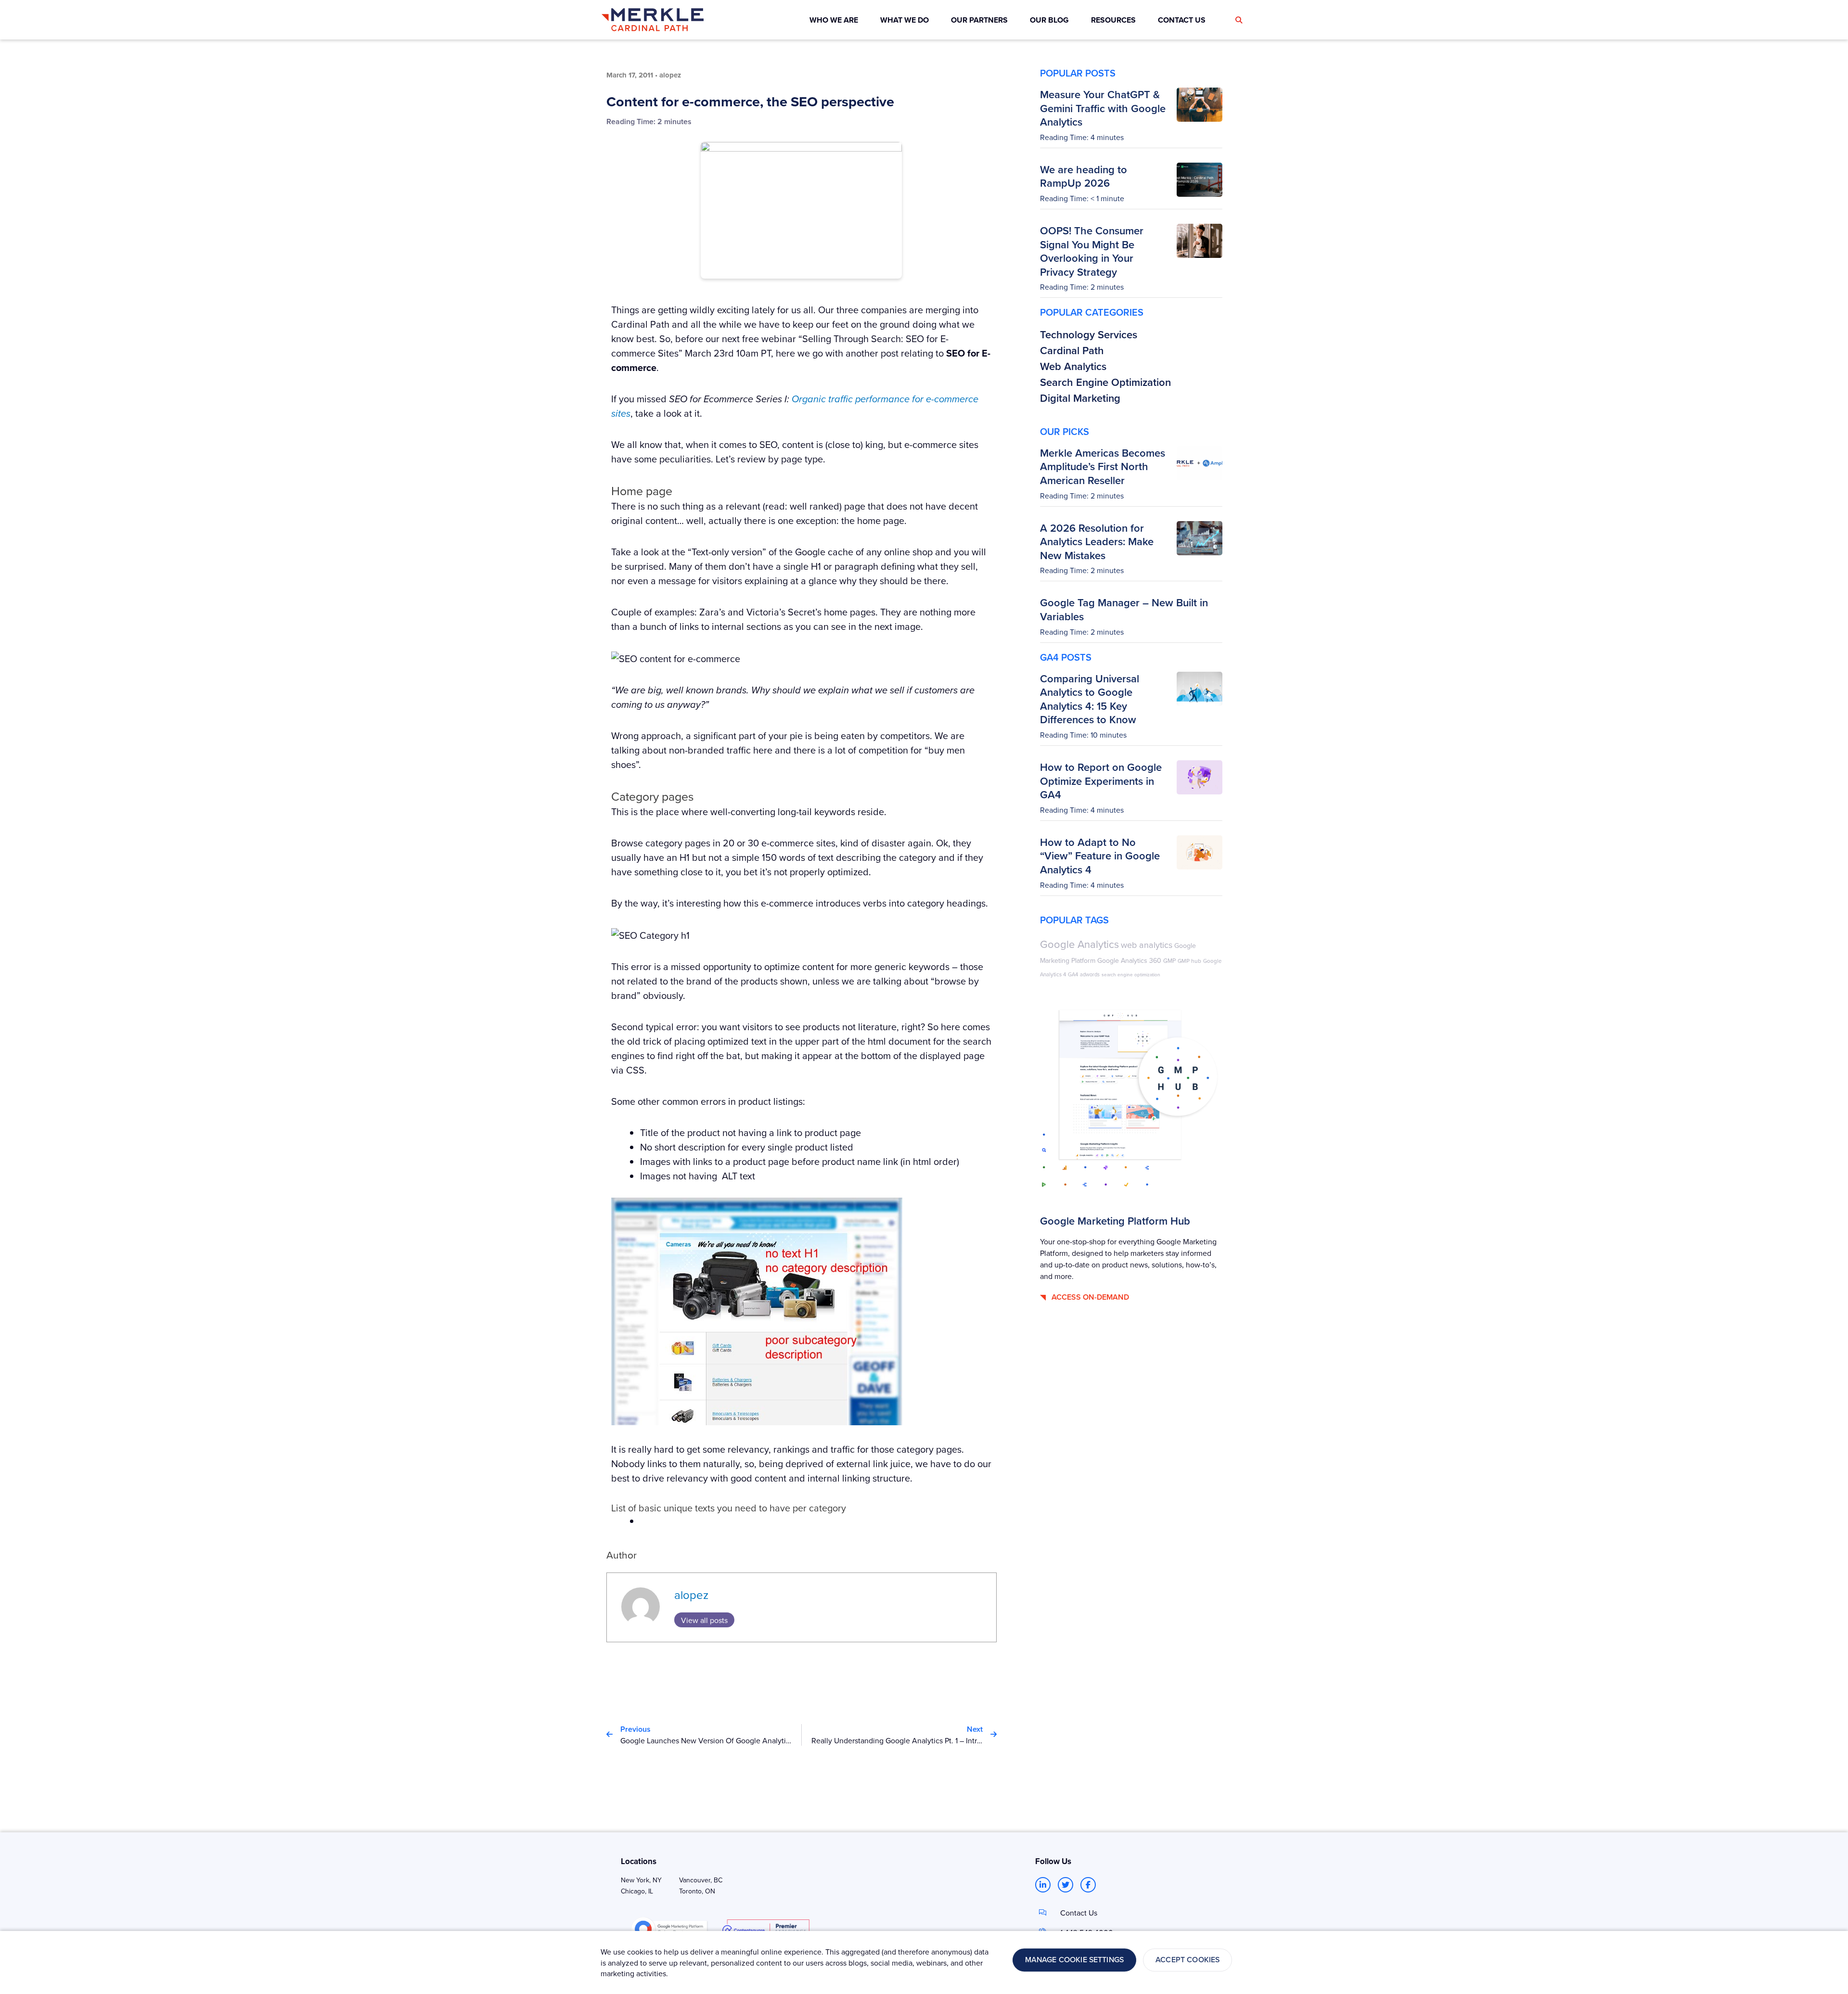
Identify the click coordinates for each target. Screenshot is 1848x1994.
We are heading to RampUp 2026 (1084, 176)
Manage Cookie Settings (1075, 1960)
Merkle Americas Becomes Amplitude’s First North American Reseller (1103, 467)
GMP (1169, 960)
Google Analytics (1079, 944)
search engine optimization (1131, 974)
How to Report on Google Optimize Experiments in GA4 (1101, 781)
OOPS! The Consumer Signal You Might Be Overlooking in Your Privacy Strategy (1092, 251)
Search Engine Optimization (1105, 382)
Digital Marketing (1080, 398)
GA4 (1073, 974)
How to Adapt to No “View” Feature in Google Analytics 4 (1100, 856)
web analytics (1147, 945)
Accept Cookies (1187, 1960)
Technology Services (1089, 334)
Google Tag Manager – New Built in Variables (1124, 609)
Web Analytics (1073, 366)
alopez (691, 1595)
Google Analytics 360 (1129, 960)
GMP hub (1189, 961)
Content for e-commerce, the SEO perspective (750, 102)
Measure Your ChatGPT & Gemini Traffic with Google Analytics (1103, 108)
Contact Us (1079, 1913)
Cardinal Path (1072, 350)
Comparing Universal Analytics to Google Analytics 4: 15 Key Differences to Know (1090, 699)
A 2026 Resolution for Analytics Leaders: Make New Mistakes (1097, 542)
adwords (1090, 974)
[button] (1239, 20)
